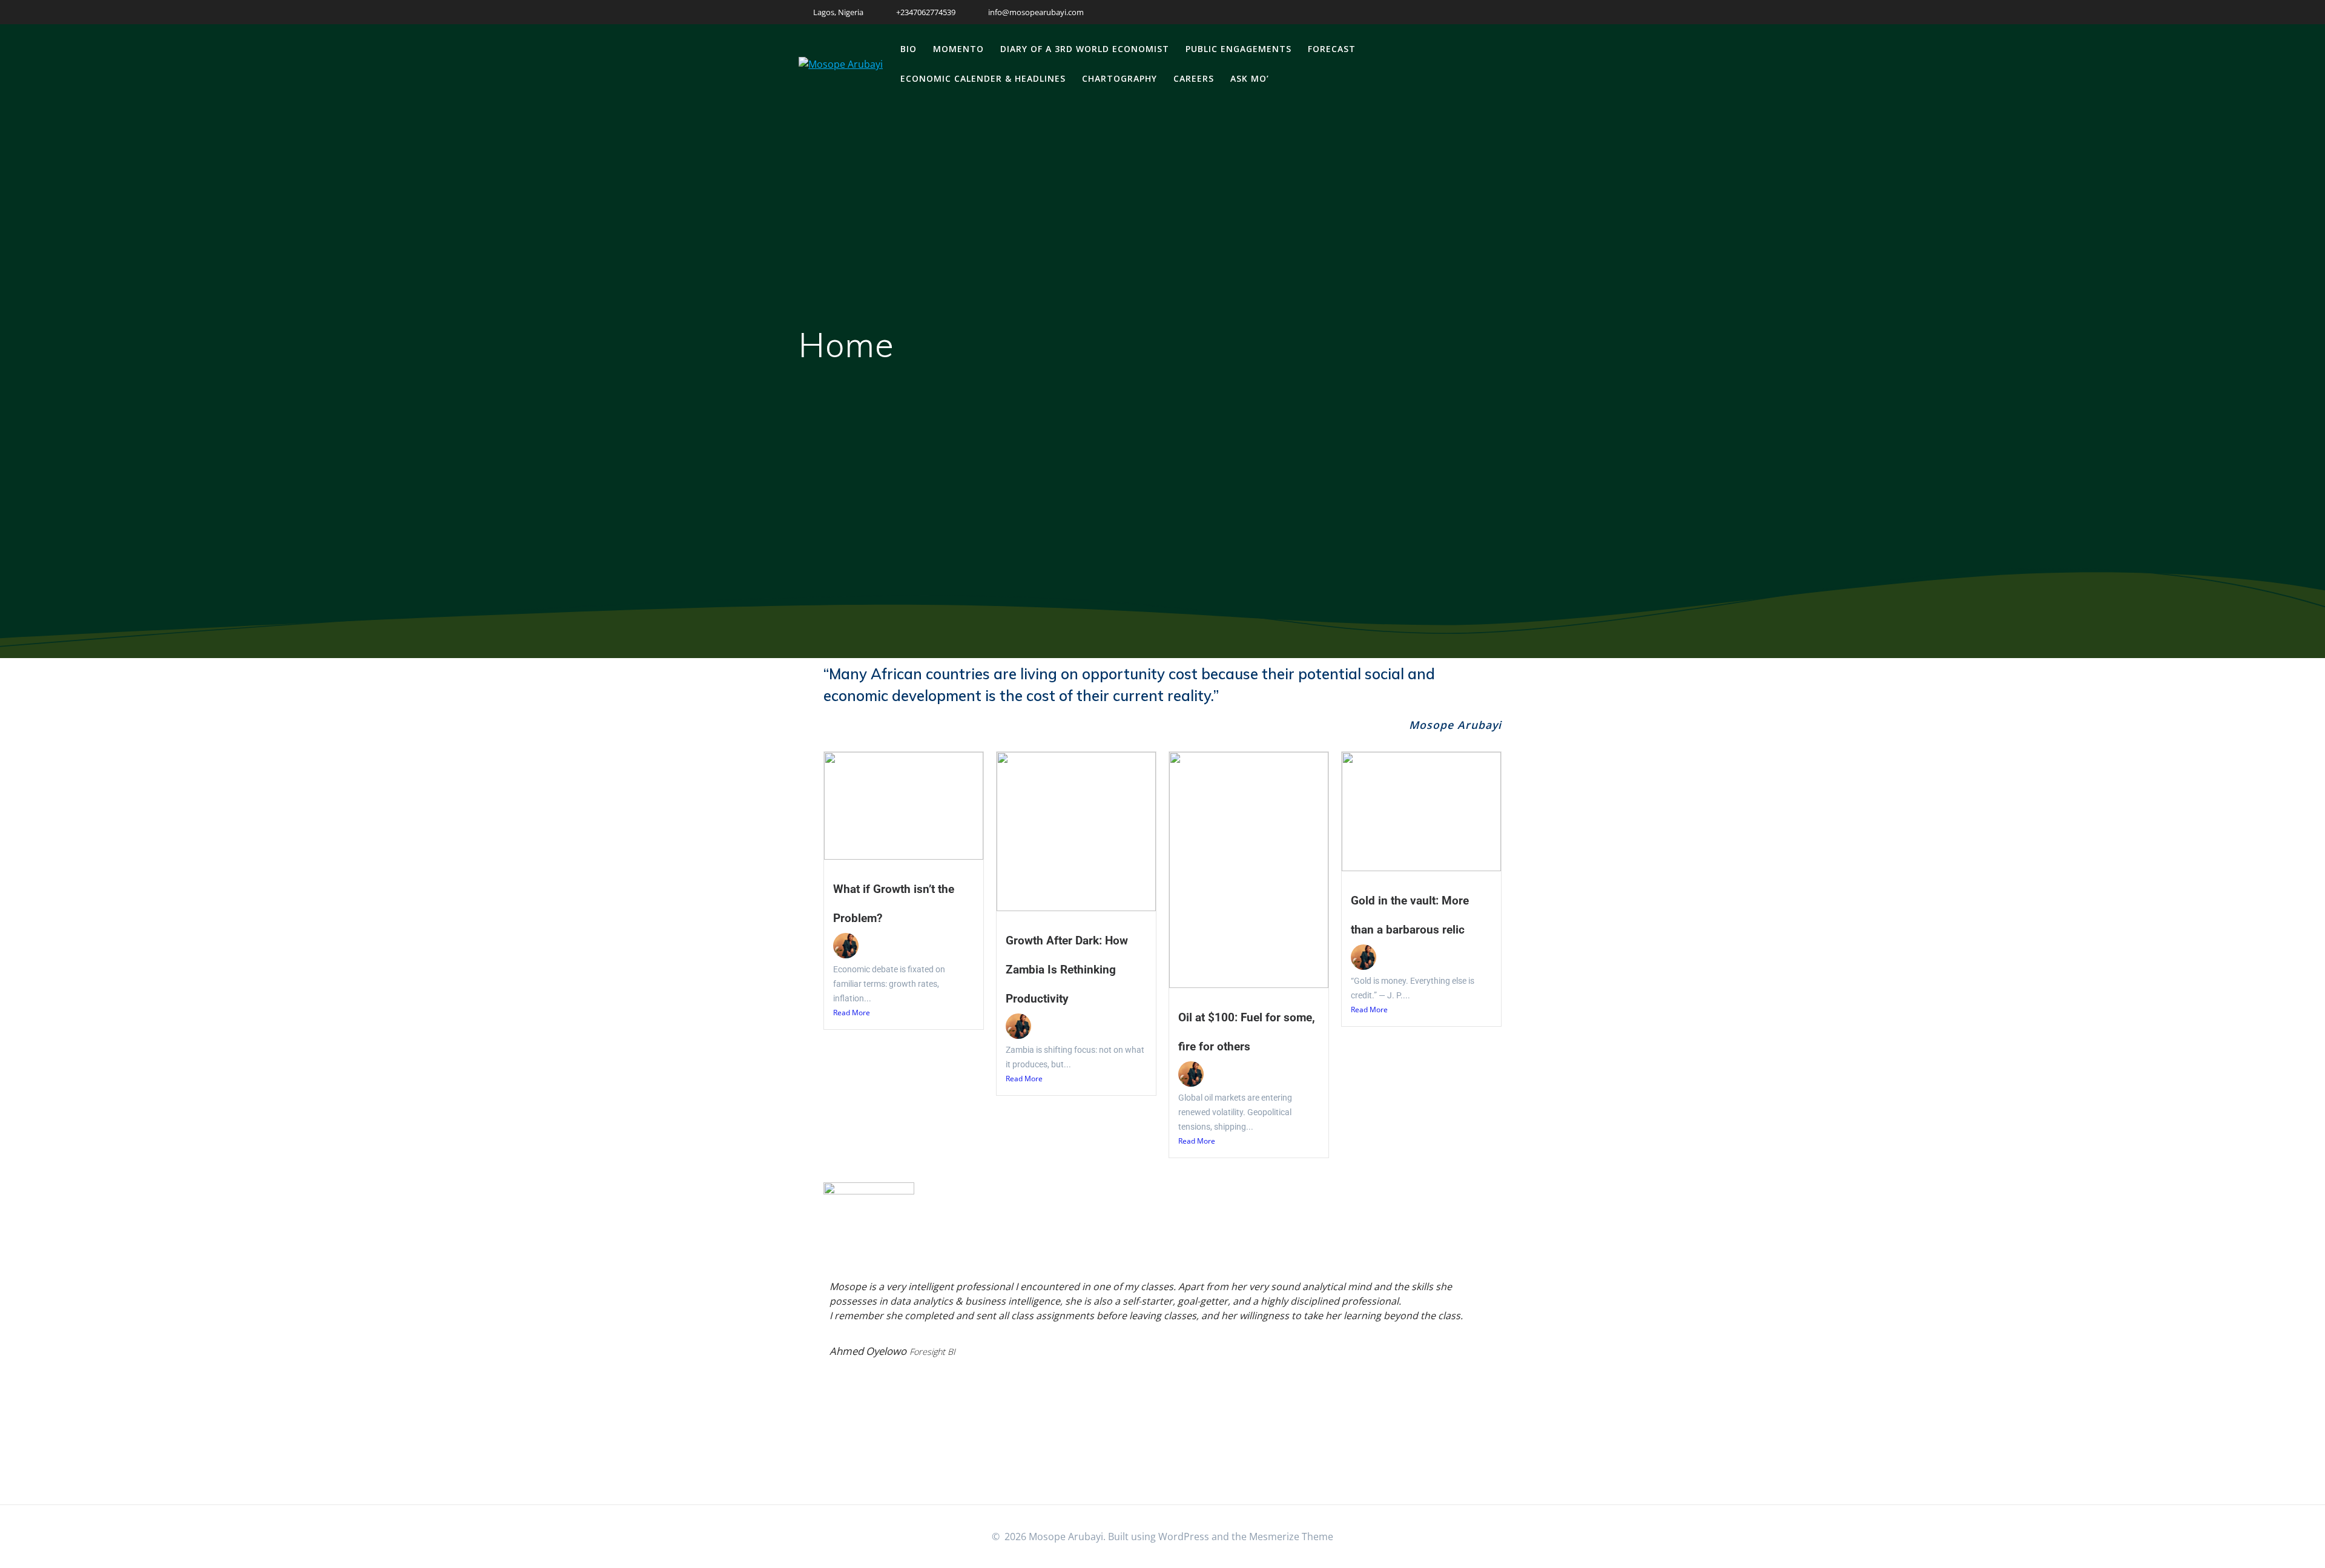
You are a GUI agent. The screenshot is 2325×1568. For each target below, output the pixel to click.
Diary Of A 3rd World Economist (1085, 49)
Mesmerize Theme (1291, 1537)
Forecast (1332, 49)
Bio (909, 49)
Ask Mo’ (1250, 78)
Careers (1194, 78)
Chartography (1120, 78)
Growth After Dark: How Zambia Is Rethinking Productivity (1067, 970)
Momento (958, 49)
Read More (852, 1013)
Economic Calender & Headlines (983, 78)
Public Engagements (1238, 49)
